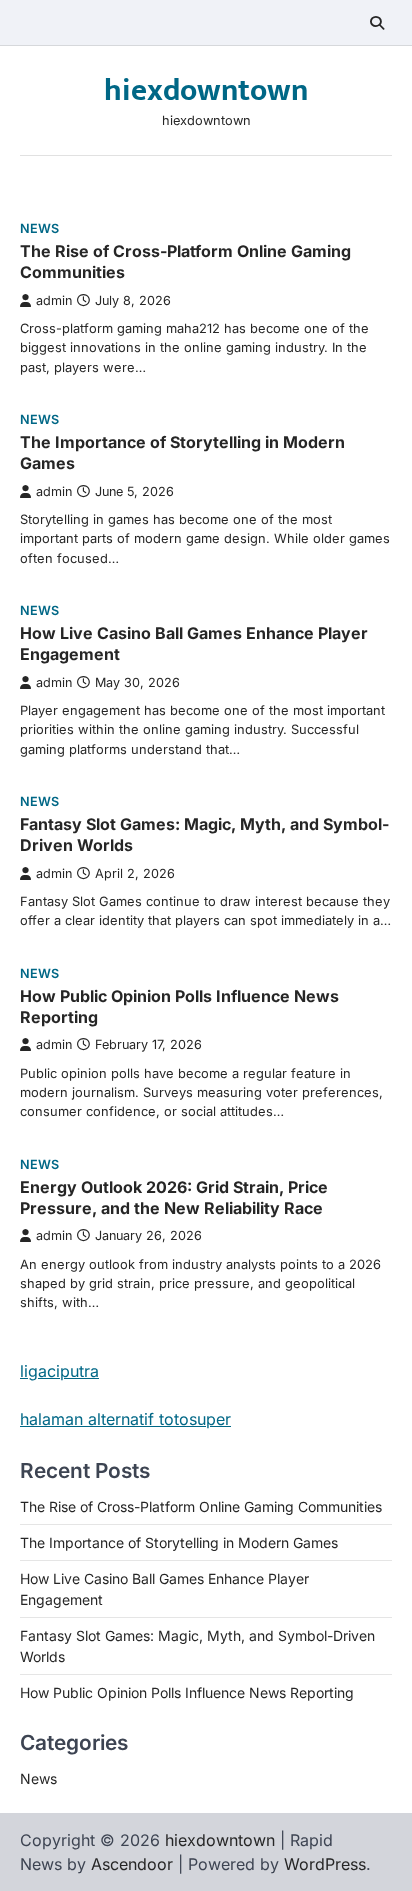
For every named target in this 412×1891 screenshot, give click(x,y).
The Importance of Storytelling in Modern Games (179, 1542)
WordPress (325, 1864)
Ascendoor (132, 1864)
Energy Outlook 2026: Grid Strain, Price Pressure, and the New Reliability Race (174, 1197)
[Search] (377, 23)
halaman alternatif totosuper (125, 1419)
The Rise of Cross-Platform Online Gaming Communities (201, 1506)
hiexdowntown (206, 91)
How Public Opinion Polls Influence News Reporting (187, 1692)
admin (54, 300)
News (39, 228)
